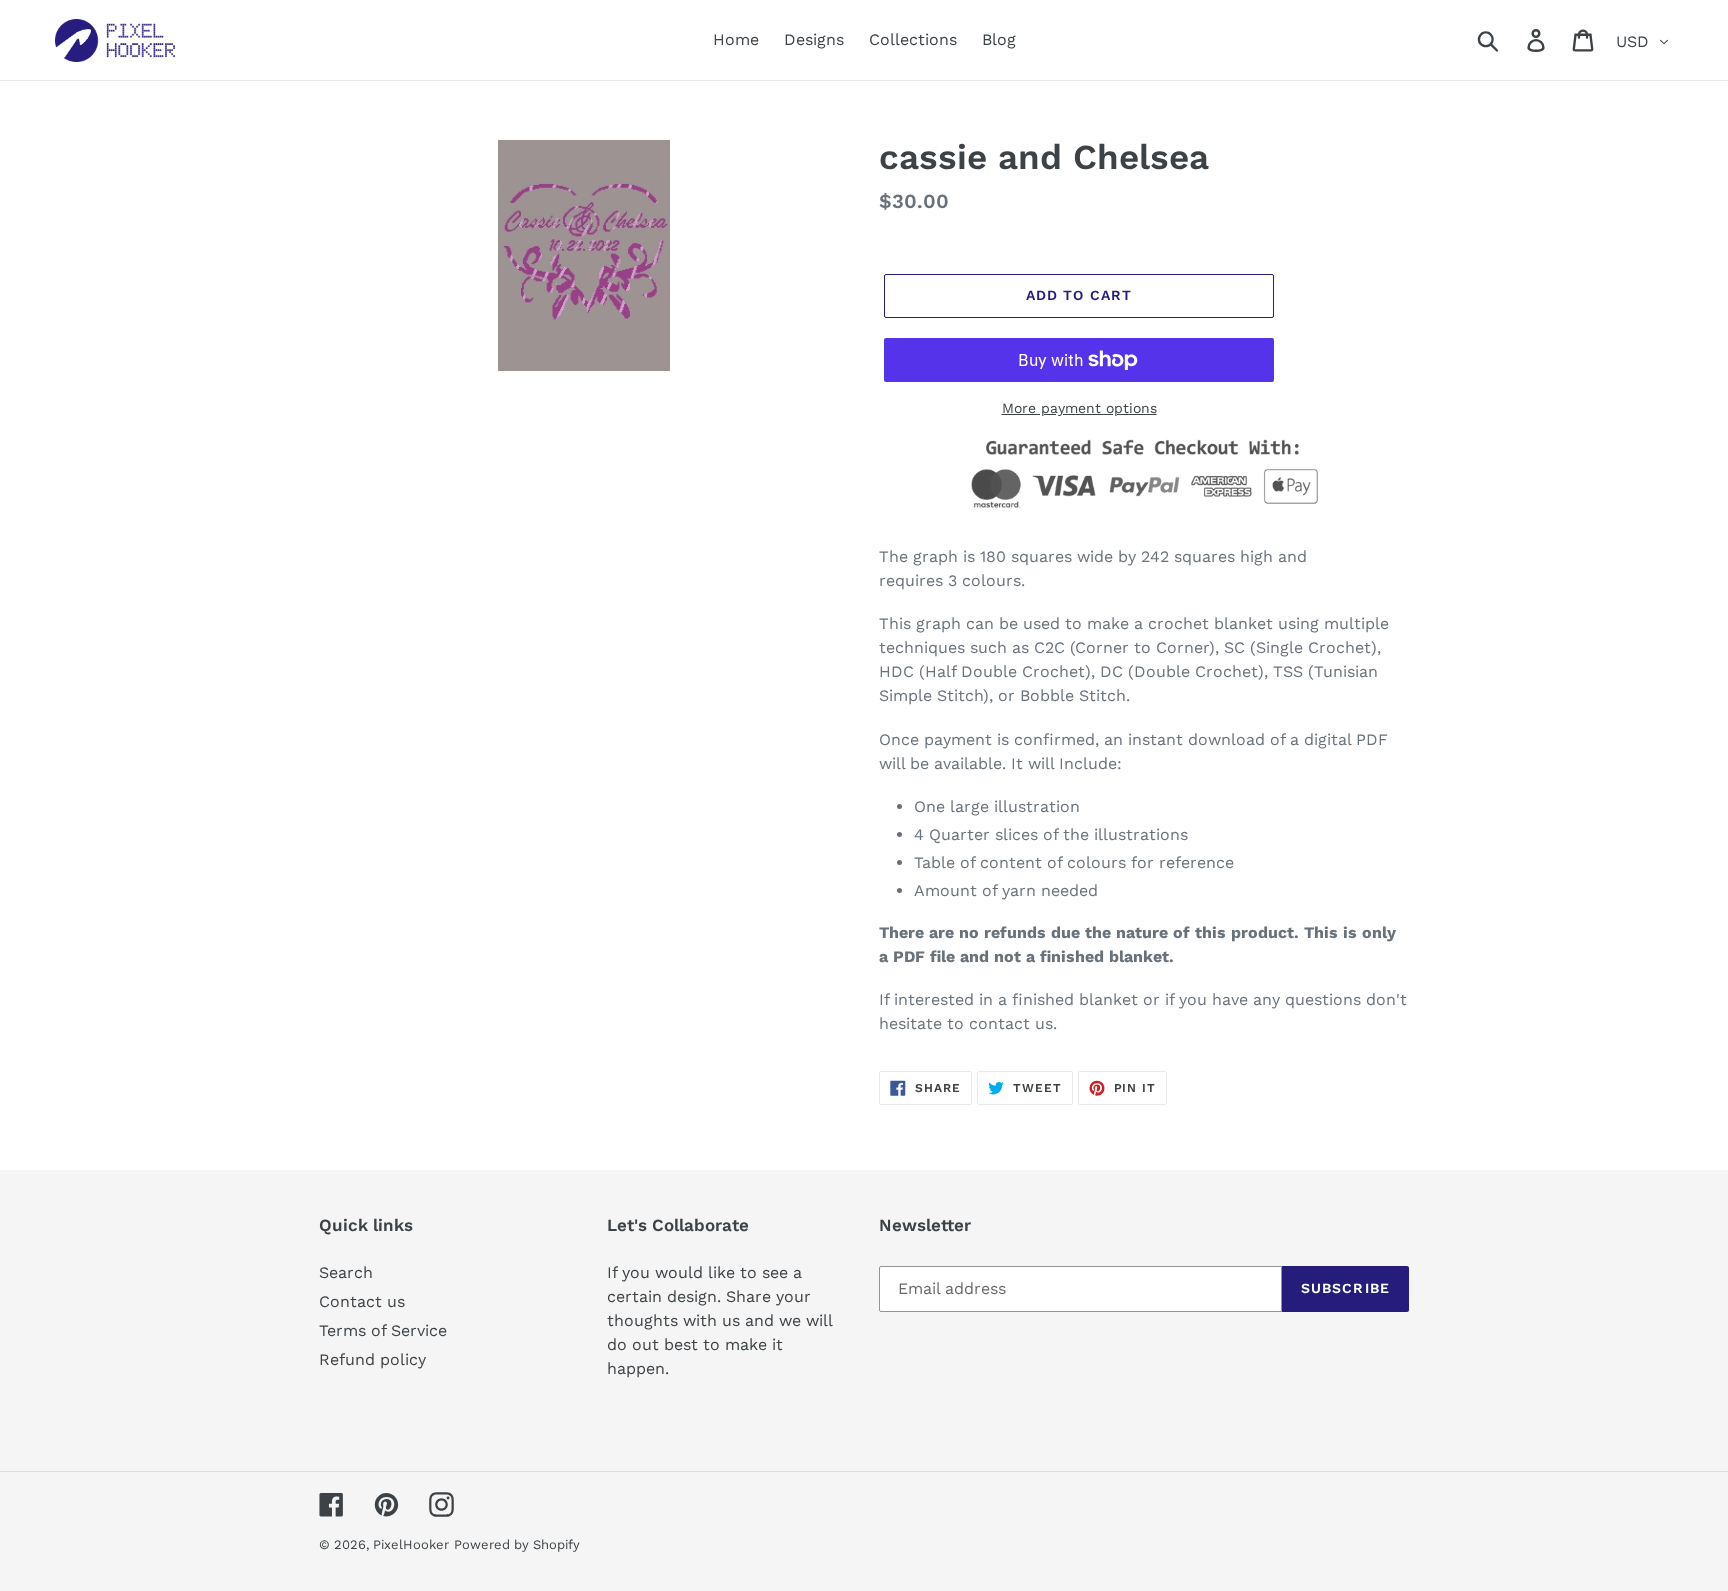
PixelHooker (411, 1544)
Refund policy (372, 1359)
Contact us (362, 1301)
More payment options (1079, 408)
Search (346, 1272)
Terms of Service (383, 1330)
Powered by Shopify (517, 1544)
